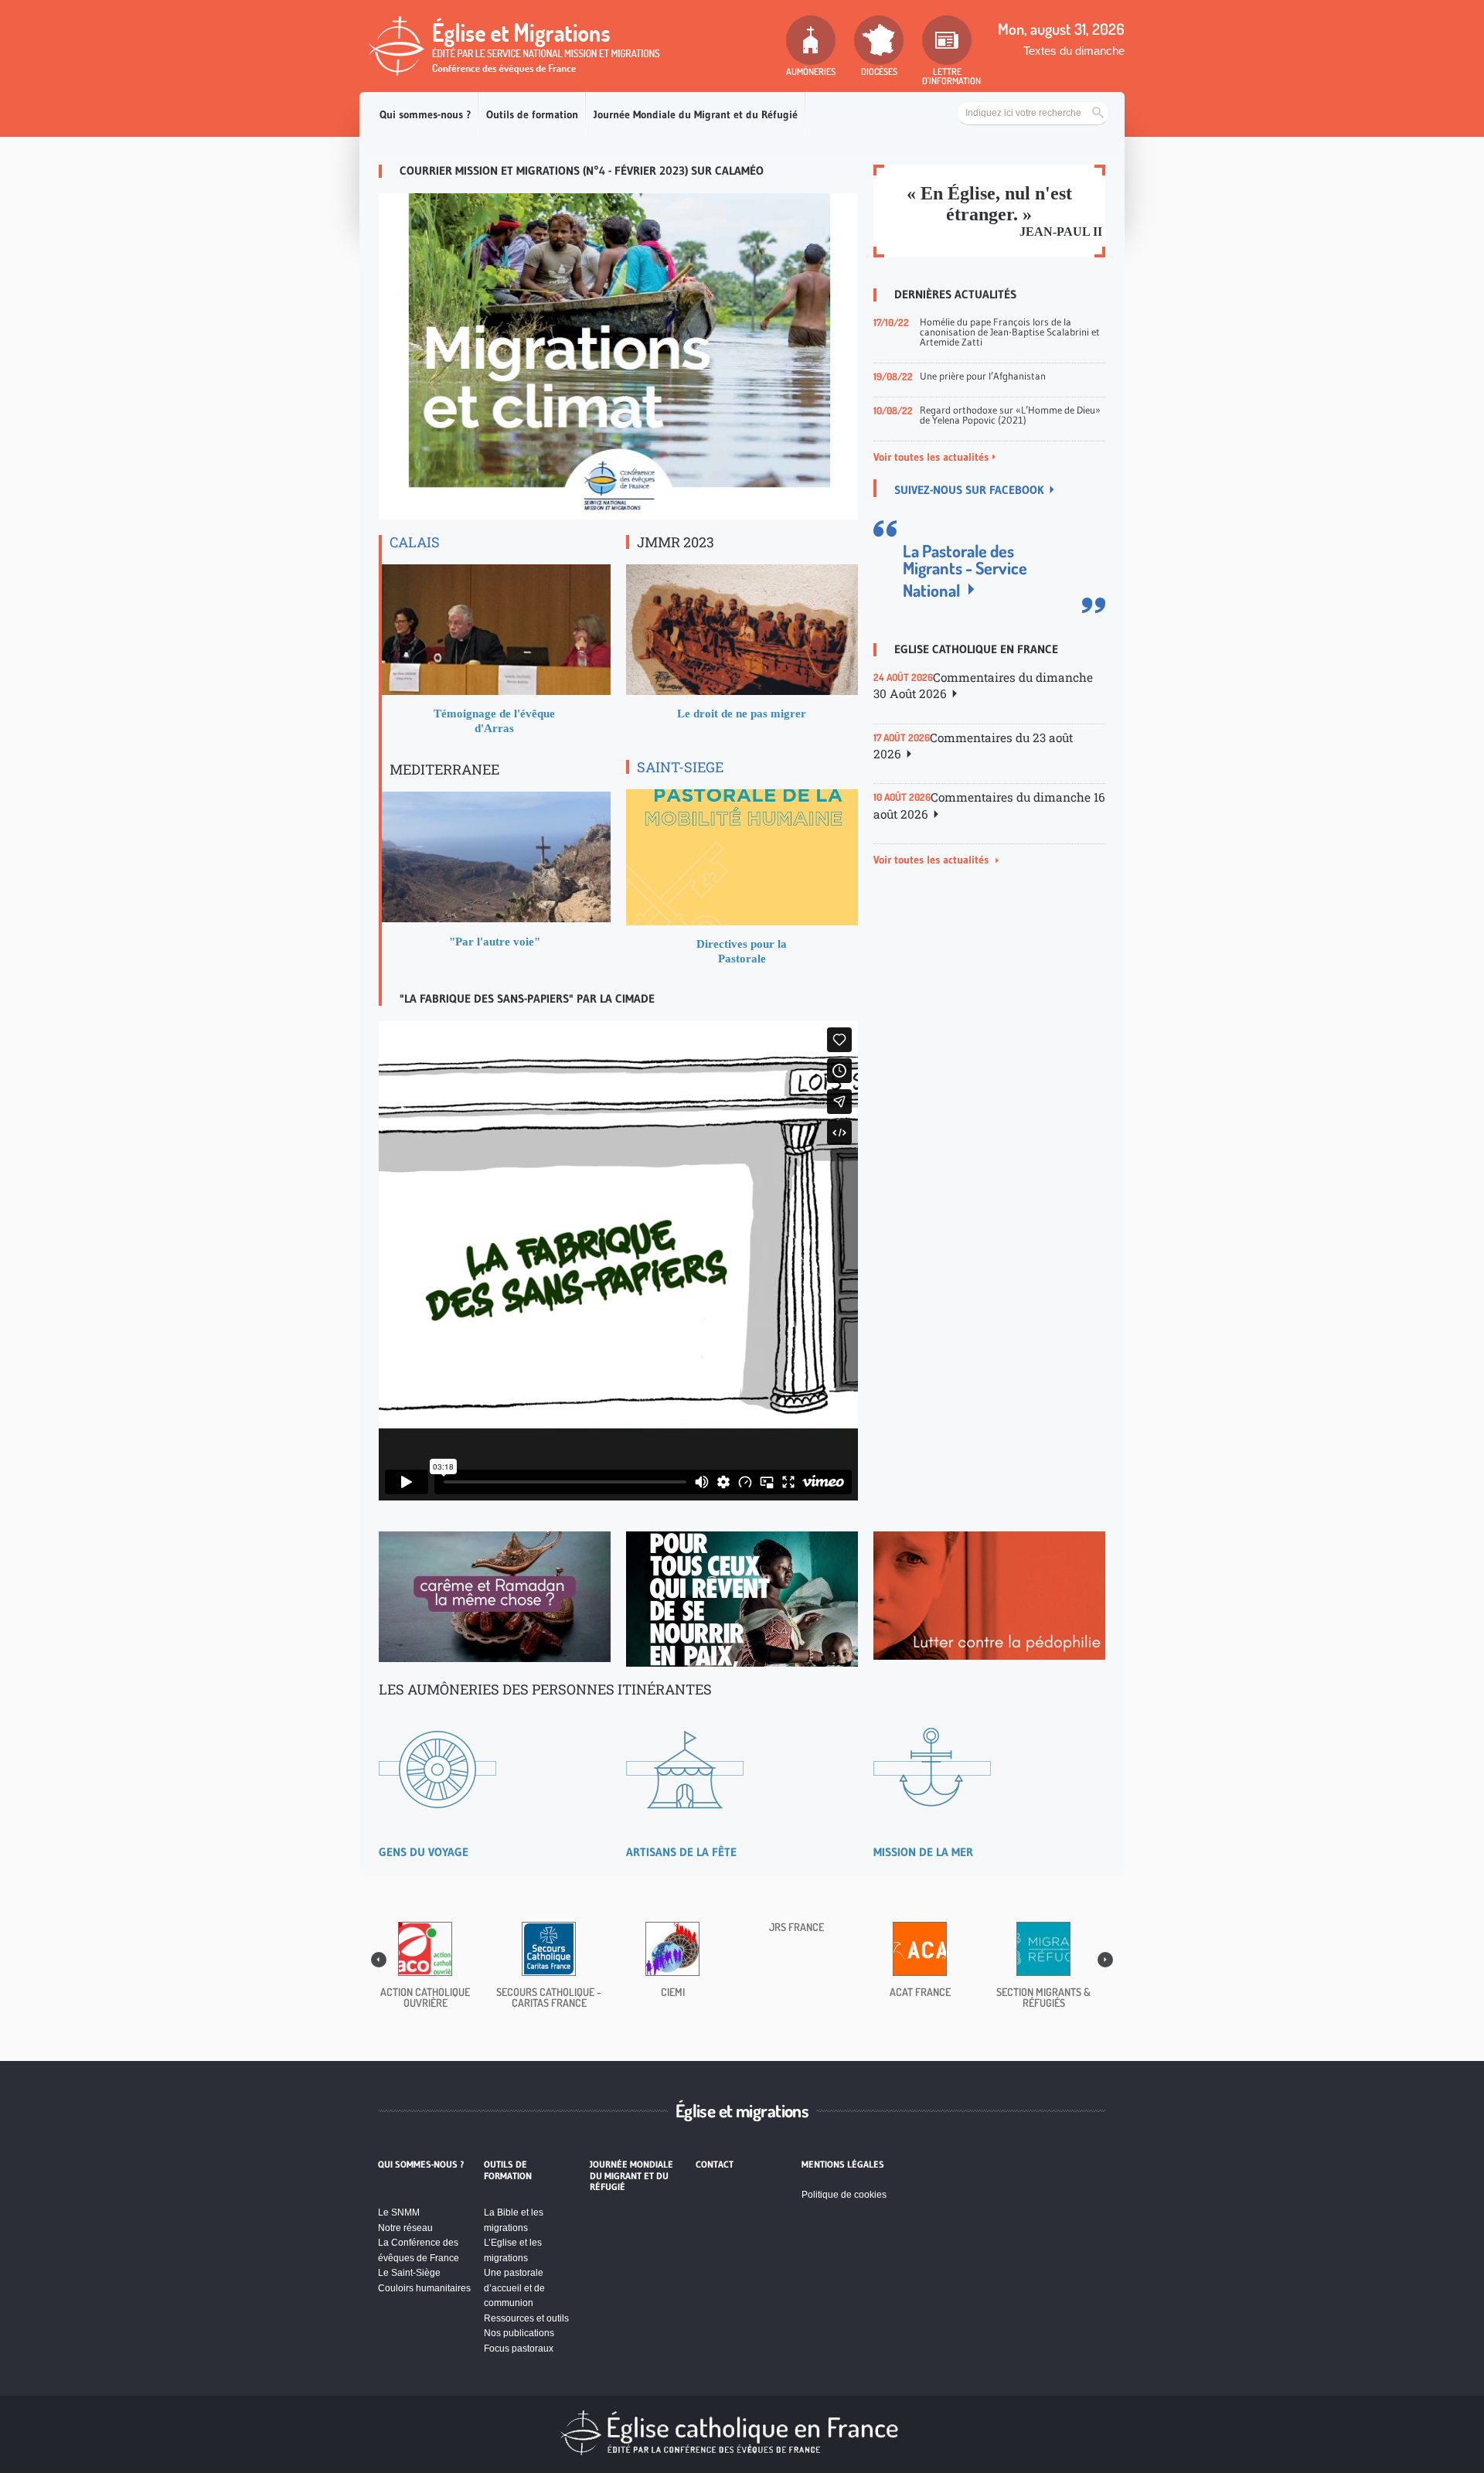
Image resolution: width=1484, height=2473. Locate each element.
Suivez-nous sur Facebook (969, 490)
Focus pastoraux (519, 2349)
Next (1105, 1960)
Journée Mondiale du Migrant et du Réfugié (696, 114)
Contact (715, 2165)
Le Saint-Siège (409, 2273)
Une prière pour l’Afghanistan (983, 376)
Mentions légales (843, 2165)
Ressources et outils (526, 2318)
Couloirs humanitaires (424, 2288)
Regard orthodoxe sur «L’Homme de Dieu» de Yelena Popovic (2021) (1010, 415)
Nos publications (519, 2333)
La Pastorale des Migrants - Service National (965, 570)
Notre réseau (405, 2228)
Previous (379, 1960)
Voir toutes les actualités (931, 457)
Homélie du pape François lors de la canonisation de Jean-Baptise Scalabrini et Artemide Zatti (1010, 332)
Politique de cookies (844, 2195)
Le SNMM (399, 2212)
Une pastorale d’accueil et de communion (514, 2288)
